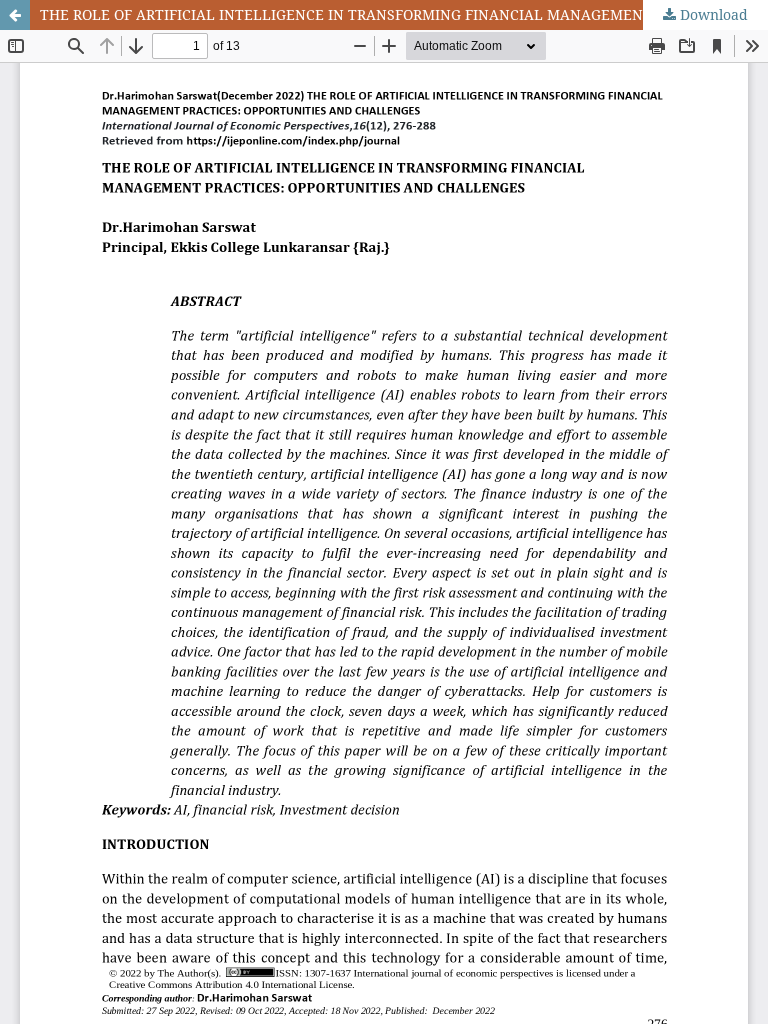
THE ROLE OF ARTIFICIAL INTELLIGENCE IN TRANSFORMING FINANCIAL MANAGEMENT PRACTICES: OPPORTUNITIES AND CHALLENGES (404, 14)
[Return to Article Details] (15, 15)
